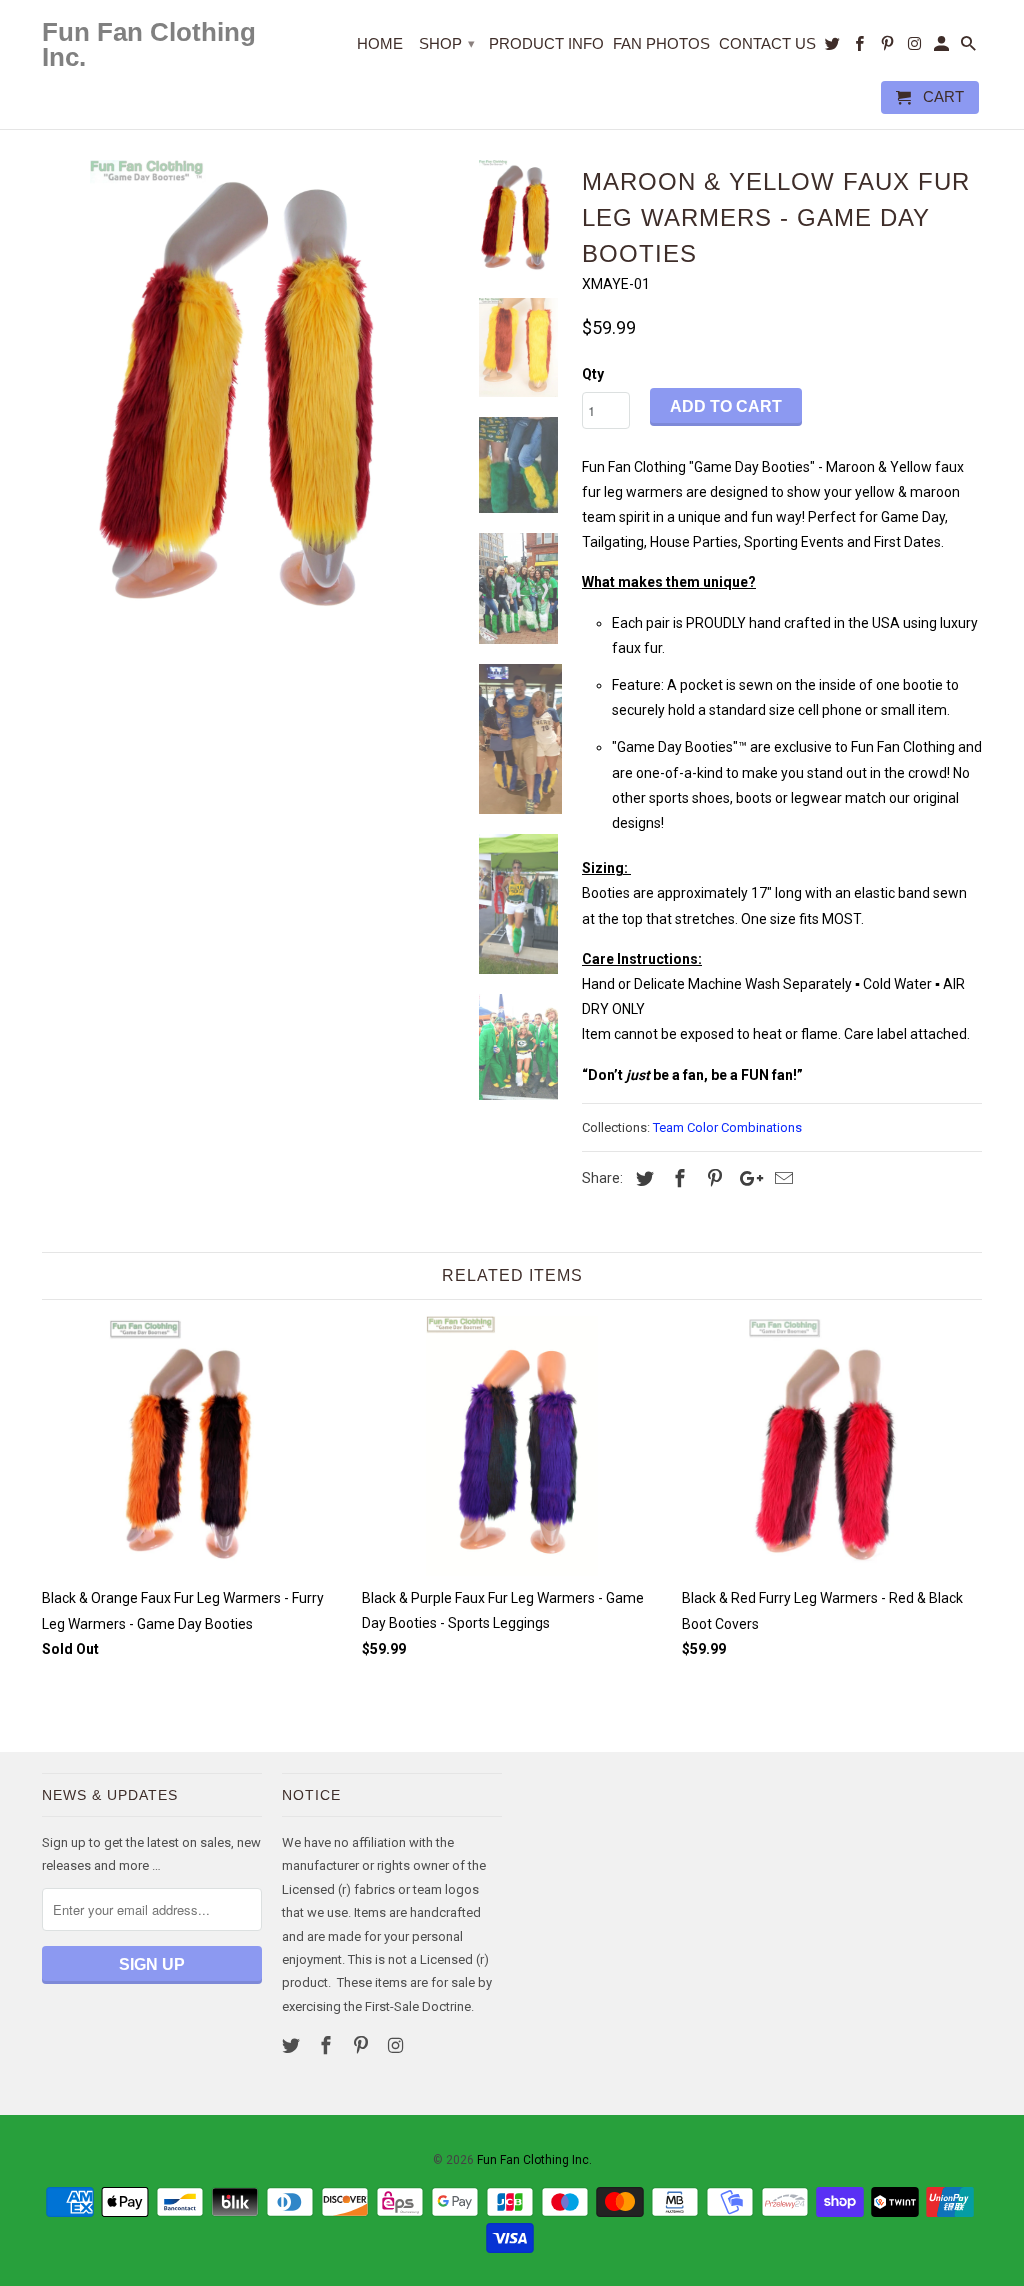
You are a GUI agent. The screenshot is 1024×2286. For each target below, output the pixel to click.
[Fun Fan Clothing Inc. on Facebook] (328, 2045)
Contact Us (767, 43)
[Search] (970, 47)
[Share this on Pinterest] (712, 1178)
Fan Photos (661, 43)
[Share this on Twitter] (642, 1178)
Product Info (546, 43)
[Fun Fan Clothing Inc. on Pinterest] (363, 2045)
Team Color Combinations (727, 1127)
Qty (593, 374)
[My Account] (943, 47)
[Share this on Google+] (746, 1178)
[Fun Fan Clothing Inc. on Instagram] (397, 2045)
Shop (447, 43)
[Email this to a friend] (781, 1178)
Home (380, 43)
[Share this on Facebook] (677, 1178)
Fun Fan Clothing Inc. (534, 2160)
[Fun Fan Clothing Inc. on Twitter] (293, 2045)
